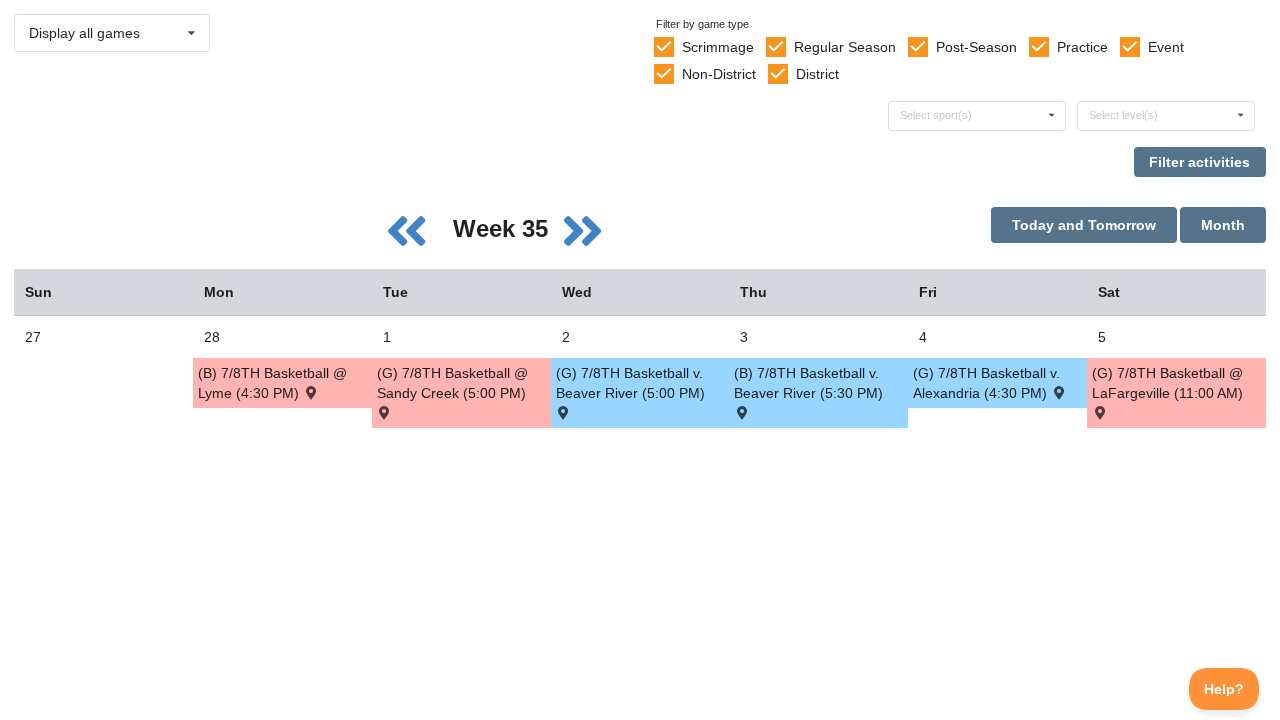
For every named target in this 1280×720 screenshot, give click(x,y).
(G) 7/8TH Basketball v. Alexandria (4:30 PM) (986, 383)
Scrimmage (718, 47)
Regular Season (845, 47)
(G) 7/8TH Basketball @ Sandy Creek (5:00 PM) (452, 383)
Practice (1082, 47)
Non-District (719, 74)
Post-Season (976, 47)
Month (1223, 225)
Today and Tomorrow (1084, 225)
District (817, 74)
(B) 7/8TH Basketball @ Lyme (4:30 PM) (272, 383)
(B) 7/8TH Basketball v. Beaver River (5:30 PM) (808, 383)
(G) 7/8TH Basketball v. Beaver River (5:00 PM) (630, 383)
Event (1166, 47)
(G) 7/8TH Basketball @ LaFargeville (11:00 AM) (1167, 383)
